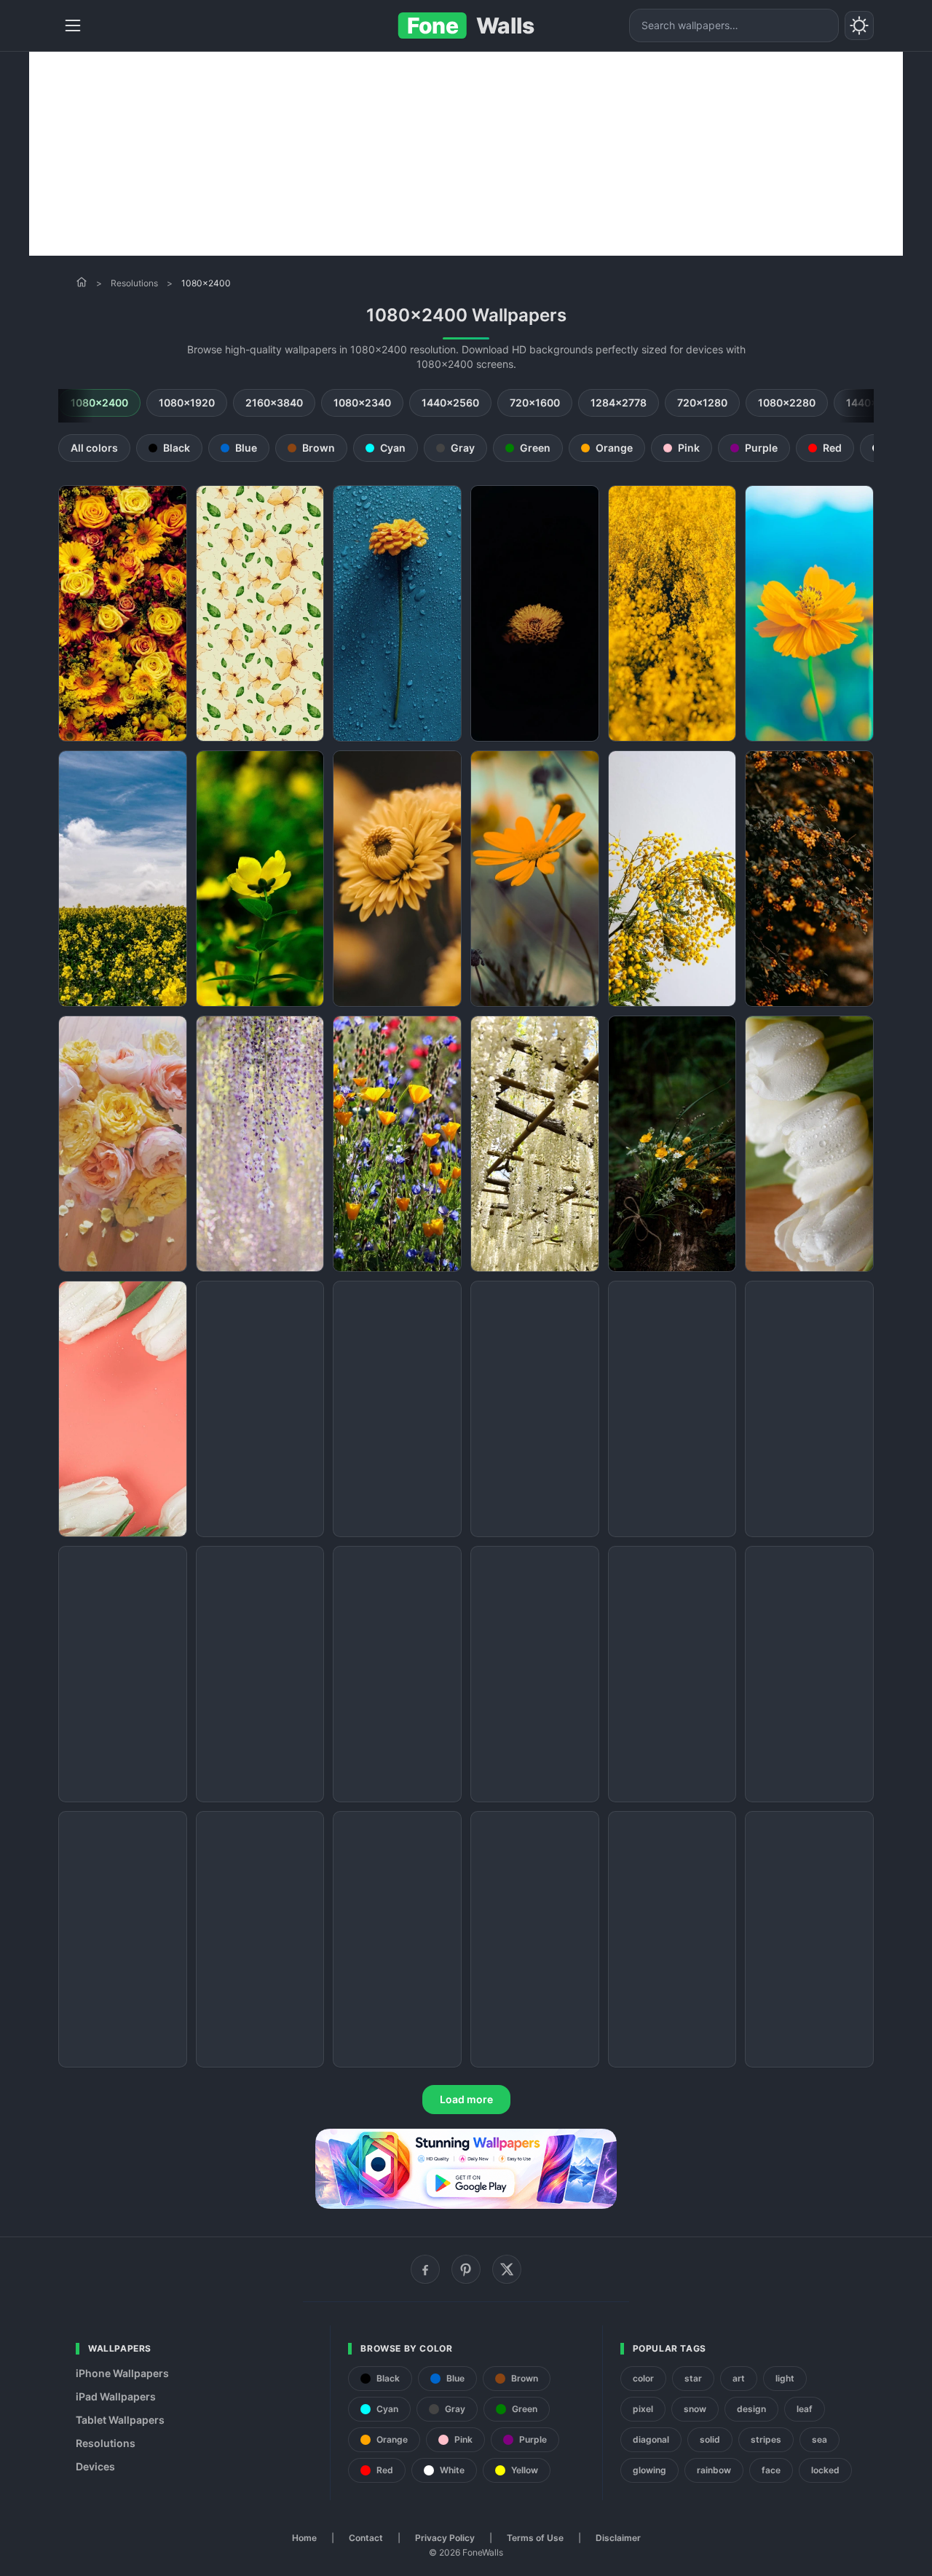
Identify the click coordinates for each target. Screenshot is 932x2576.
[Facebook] (425, 2269)
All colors (94, 448)
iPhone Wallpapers (122, 2373)
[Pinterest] (466, 2269)
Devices (95, 2466)
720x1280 (702, 402)
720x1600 (535, 402)
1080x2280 (787, 402)
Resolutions (134, 283)
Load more (466, 2099)
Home (304, 2538)
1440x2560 (450, 402)
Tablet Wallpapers (120, 2420)
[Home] (82, 282)
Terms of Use (535, 2538)
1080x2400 (99, 402)
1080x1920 (187, 402)
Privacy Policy (445, 2538)
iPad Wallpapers (116, 2396)
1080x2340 (362, 402)
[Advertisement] (466, 154)
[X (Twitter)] (507, 2269)
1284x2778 (619, 402)
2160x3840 (274, 402)
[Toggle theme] (859, 25)
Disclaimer (618, 2538)
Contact (366, 2538)
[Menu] (73, 25)
